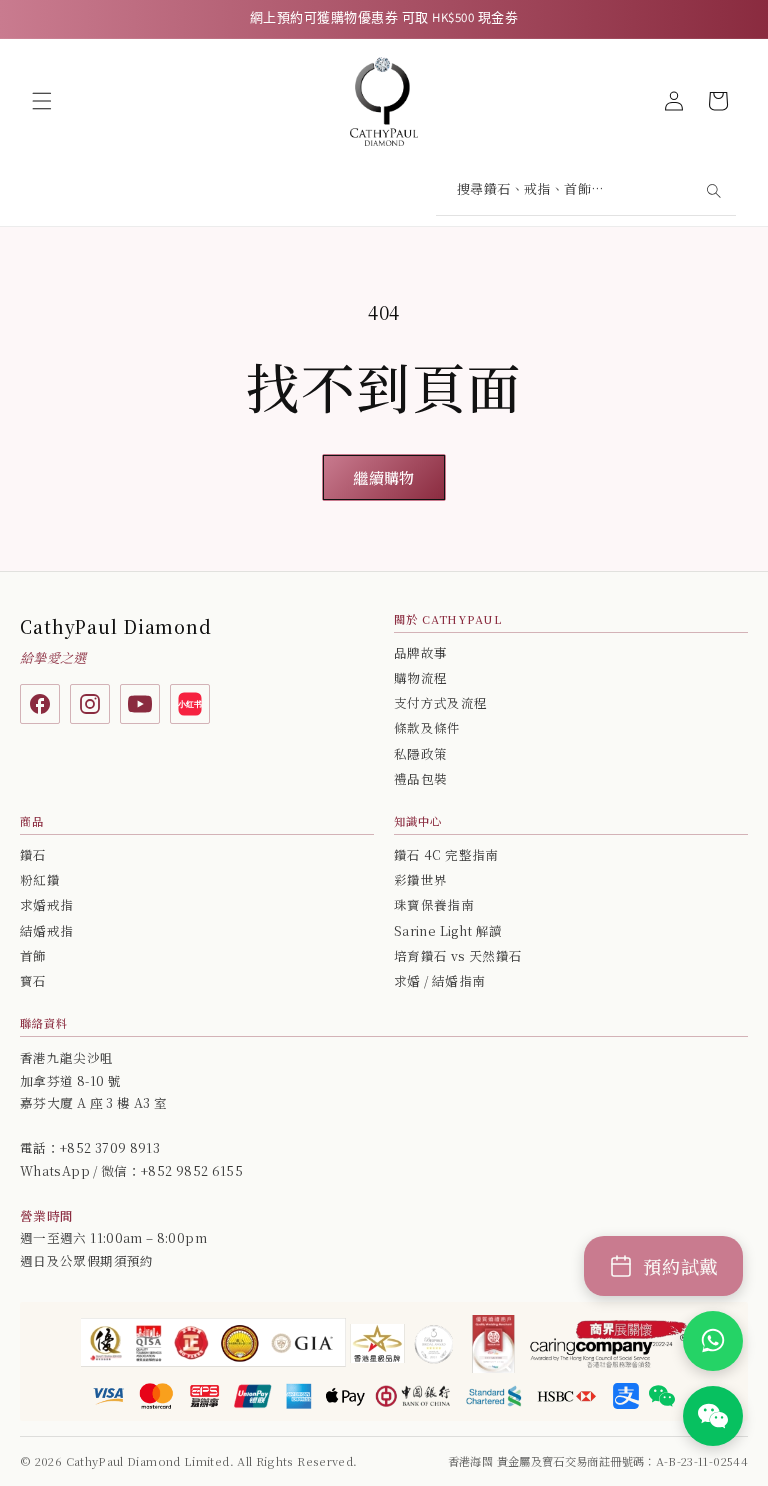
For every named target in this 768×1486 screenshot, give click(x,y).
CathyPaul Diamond (116, 626)
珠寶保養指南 (434, 905)
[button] (42, 101)
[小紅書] (190, 704)
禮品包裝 (420, 779)
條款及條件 (427, 728)
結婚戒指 (46, 931)
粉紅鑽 (40, 880)
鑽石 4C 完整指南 (446, 855)
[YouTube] (140, 704)
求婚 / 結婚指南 (439, 981)
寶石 (33, 981)
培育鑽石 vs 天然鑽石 (458, 956)
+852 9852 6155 (192, 1171)
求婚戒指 (46, 905)
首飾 (33, 956)
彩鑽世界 (420, 880)
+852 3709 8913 (110, 1148)
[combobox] (586, 191)
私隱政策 (420, 754)
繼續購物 (383, 477)
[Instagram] (90, 704)
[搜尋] (713, 191)
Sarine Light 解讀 (448, 931)
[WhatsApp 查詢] (713, 1341)
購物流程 (420, 678)
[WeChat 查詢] (713, 1416)
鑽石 (33, 855)
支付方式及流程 (441, 703)
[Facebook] (40, 704)
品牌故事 (420, 653)
